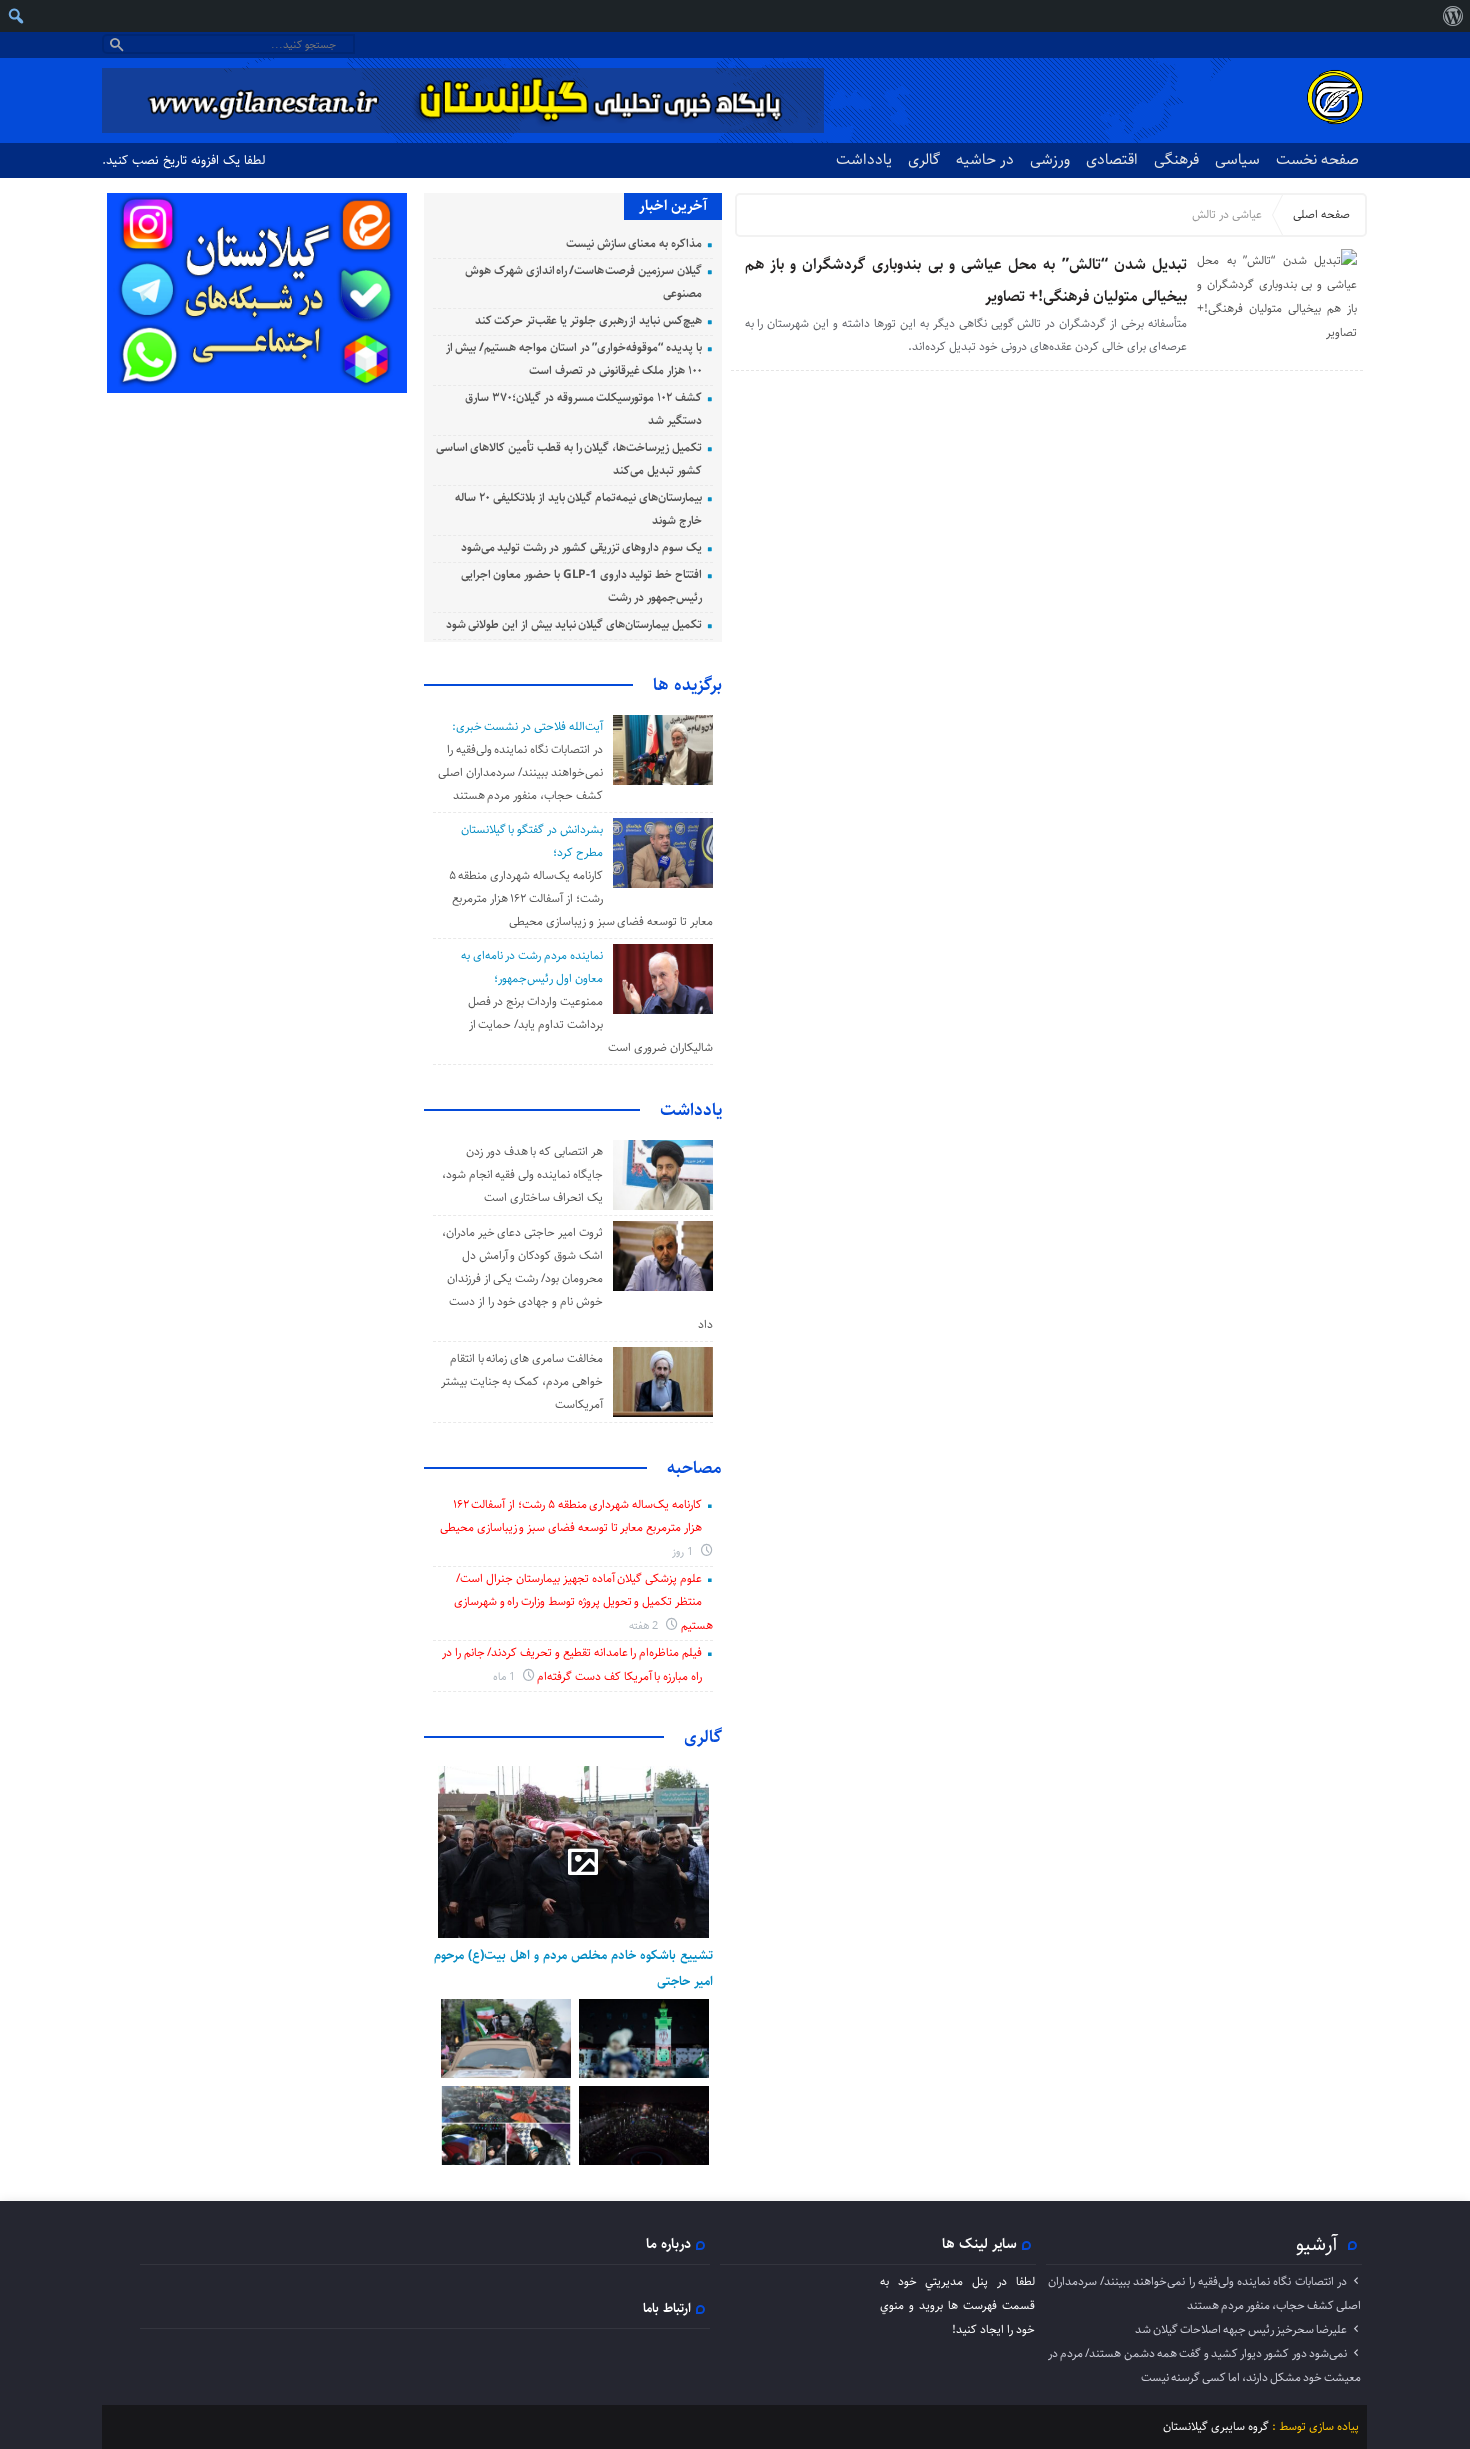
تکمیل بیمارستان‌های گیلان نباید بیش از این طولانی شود (574, 624)
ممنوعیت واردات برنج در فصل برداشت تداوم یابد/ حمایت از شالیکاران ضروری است (590, 1024)
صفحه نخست (1317, 159)
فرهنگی (1176, 159)
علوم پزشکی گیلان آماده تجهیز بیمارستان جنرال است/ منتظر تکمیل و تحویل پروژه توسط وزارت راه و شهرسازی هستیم (583, 1602)
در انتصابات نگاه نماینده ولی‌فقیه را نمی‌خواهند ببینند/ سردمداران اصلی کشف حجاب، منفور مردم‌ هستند (520, 772)
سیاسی (1237, 159)
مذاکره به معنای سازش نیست (634, 243)
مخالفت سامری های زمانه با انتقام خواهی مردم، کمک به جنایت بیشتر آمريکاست (522, 1381)
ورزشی (1050, 159)
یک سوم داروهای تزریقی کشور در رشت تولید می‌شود (581, 547)
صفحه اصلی (1321, 214)
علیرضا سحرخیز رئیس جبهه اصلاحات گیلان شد (1241, 2329)
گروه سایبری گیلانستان (1216, 2426)
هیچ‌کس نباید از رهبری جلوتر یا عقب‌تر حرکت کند (588, 320)
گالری (924, 159)
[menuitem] (1452, 16)
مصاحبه (694, 1468)
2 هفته (645, 1625)
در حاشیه (985, 159)
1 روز (684, 1551)
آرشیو (1317, 2244)
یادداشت (864, 159)
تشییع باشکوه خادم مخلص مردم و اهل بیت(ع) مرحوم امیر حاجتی (573, 1968)
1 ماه (505, 1676)
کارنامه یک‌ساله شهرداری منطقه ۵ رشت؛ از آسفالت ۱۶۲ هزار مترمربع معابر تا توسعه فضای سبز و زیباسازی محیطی (581, 898)
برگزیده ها (687, 685)
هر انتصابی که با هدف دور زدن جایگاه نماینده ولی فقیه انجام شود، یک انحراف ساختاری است (522, 1174)
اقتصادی (1112, 159)
